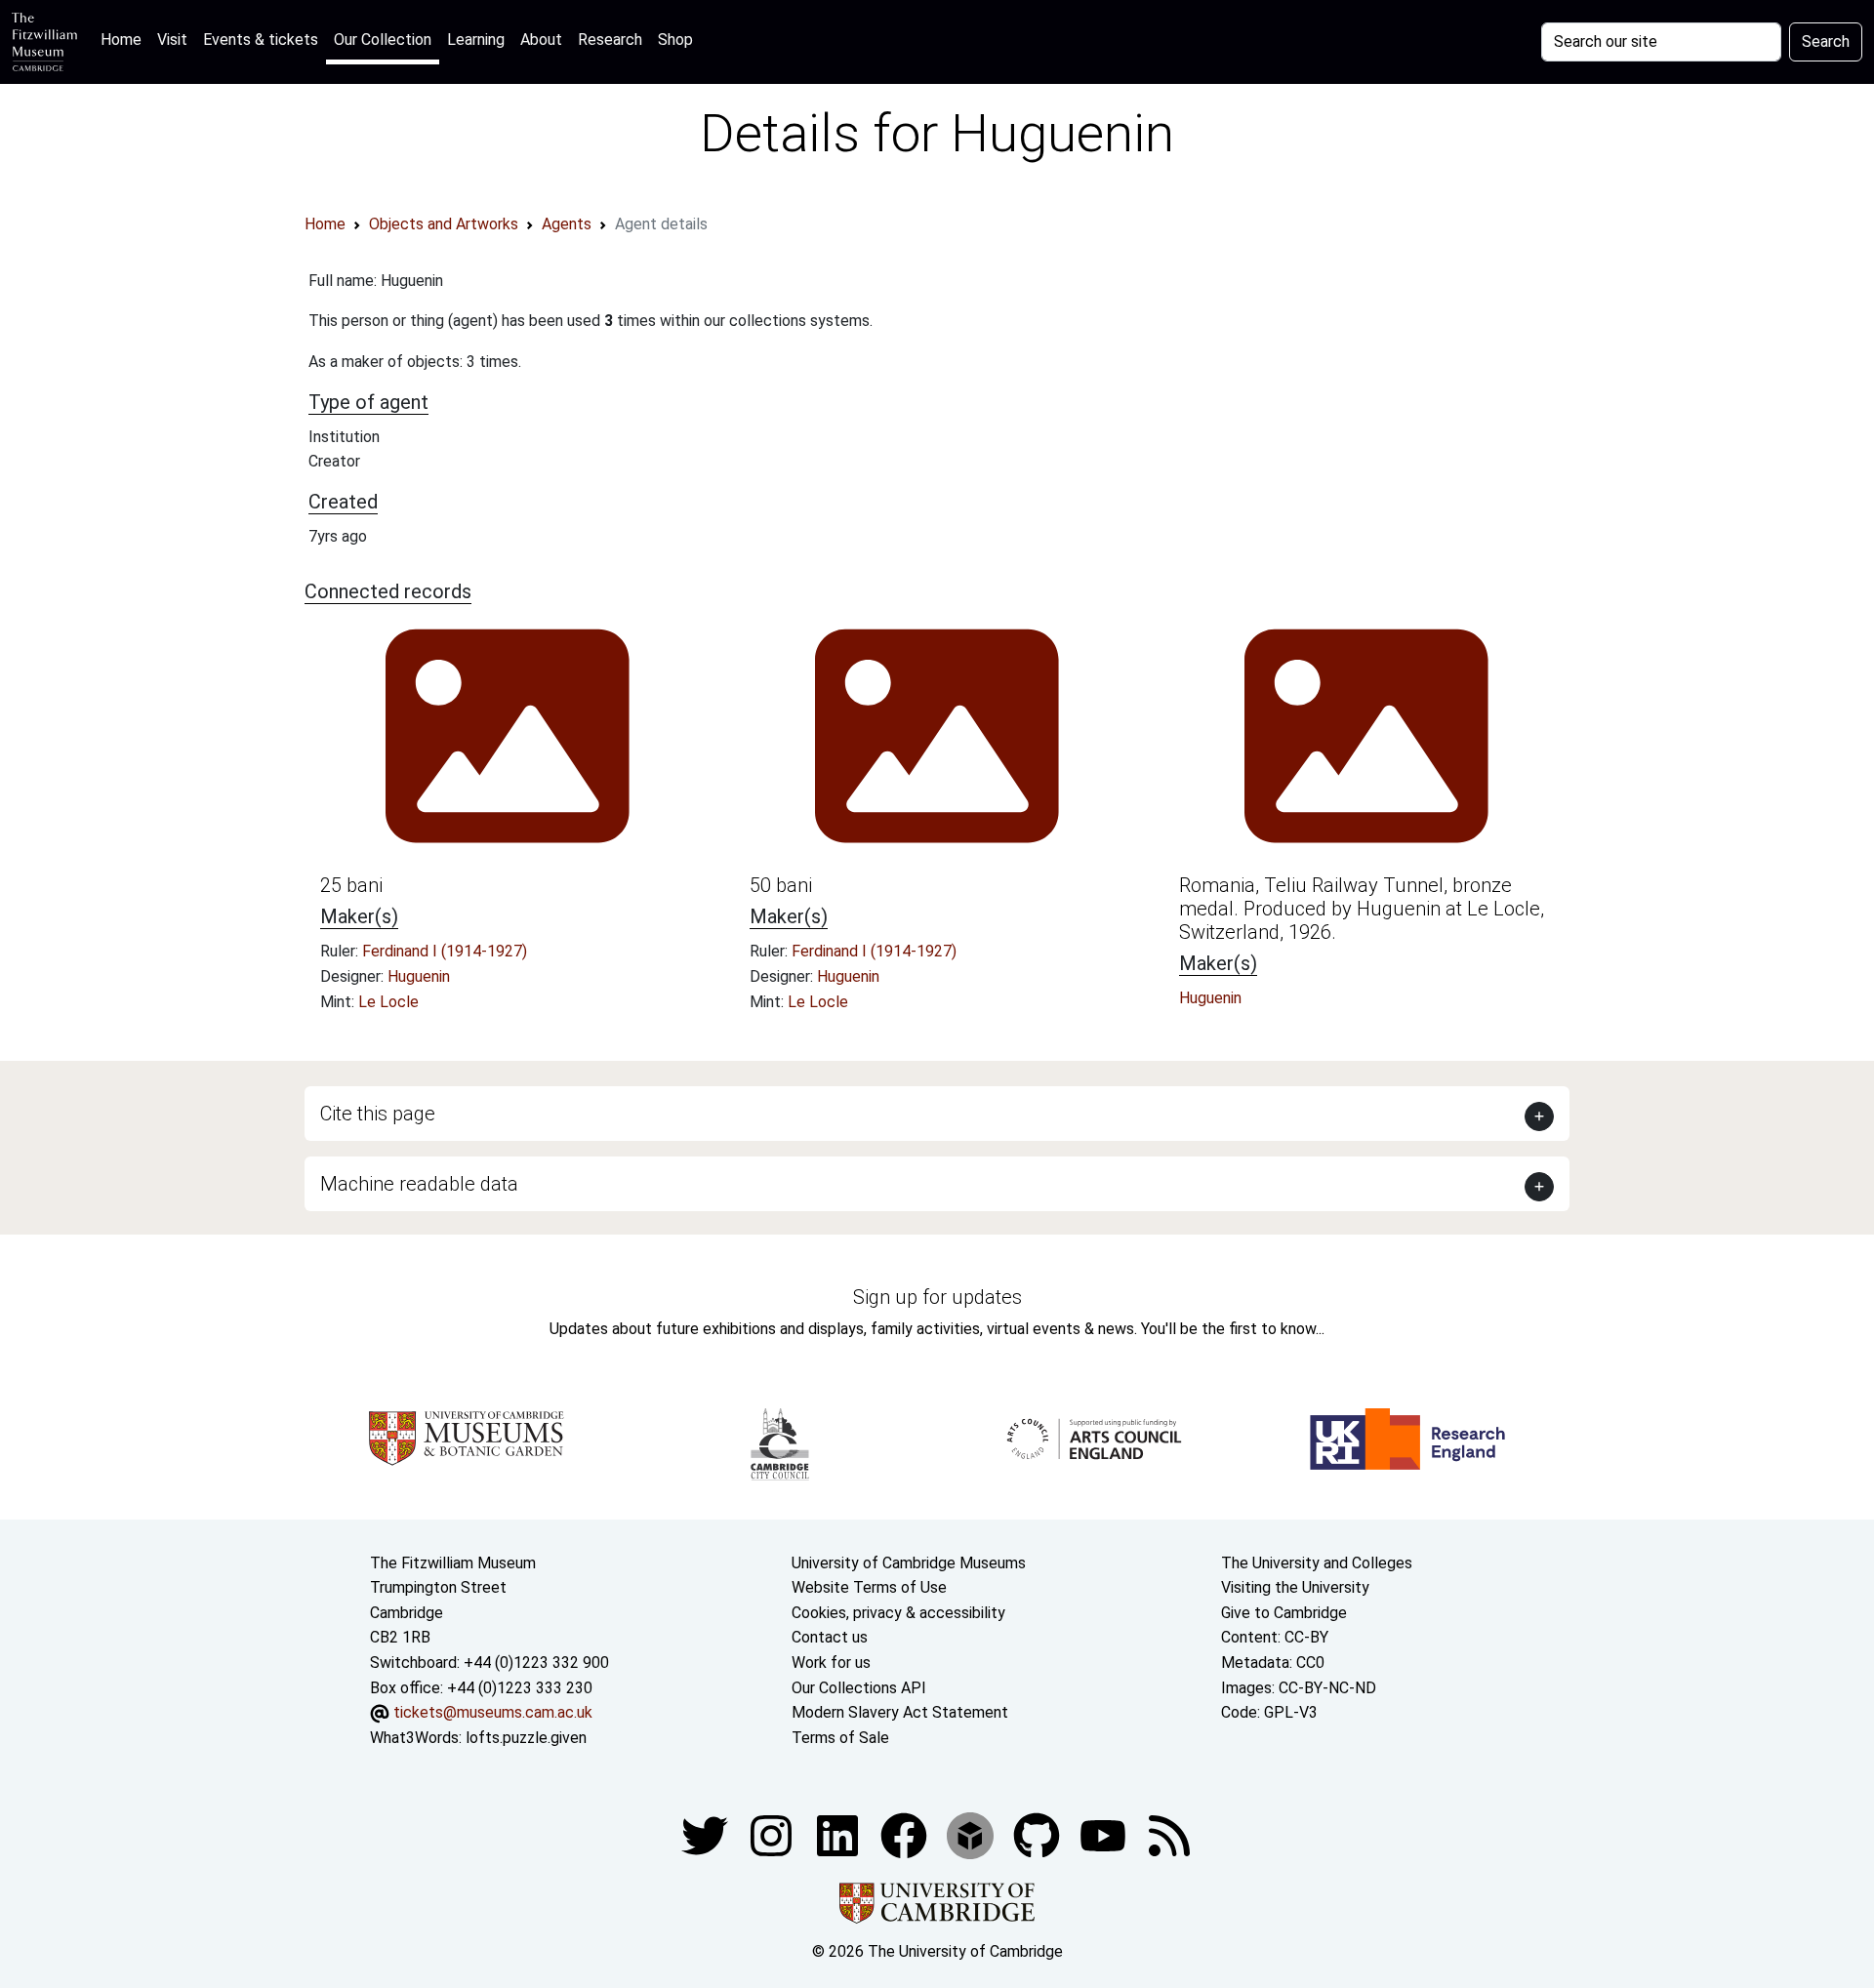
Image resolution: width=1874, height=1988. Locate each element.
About (541, 40)
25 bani (351, 885)
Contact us (830, 1637)
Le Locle (388, 1002)
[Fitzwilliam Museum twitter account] (707, 1835)
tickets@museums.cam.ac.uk (493, 1712)
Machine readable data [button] (419, 1184)
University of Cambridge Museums (909, 1563)
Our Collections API (859, 1688)
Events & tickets (261, 40)
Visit (172, 40)
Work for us (831, 1663)
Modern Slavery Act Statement (900, 1712)
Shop (675, 40)
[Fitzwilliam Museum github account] (1039, 1835)
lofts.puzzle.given (526, 1738)
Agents (567, 224)
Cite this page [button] (378, 1114)
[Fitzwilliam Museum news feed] (1169, 1835)
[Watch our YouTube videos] (1105, 1835)
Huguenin (419, 976)
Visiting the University (1295, 1587)
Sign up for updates (937, 1297)
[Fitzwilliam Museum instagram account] (773, 1835)
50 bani (781, 885)
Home (125, 39)
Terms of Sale (840, 1738)
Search (1826, 41)
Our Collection (383, 40)
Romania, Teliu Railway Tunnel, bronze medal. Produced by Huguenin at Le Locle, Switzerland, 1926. (1362, 909)
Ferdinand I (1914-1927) (445, 951)
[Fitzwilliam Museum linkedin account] (906, 1835)
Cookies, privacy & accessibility (898, 1613)
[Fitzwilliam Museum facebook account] (839, 1835)
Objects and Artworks (444, 224)
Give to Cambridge (1284, 1613)
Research (610, 40)
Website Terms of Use (869, 1587)
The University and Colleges (1317, 1563)
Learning (476, 40)
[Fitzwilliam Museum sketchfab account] (972, 1835)
